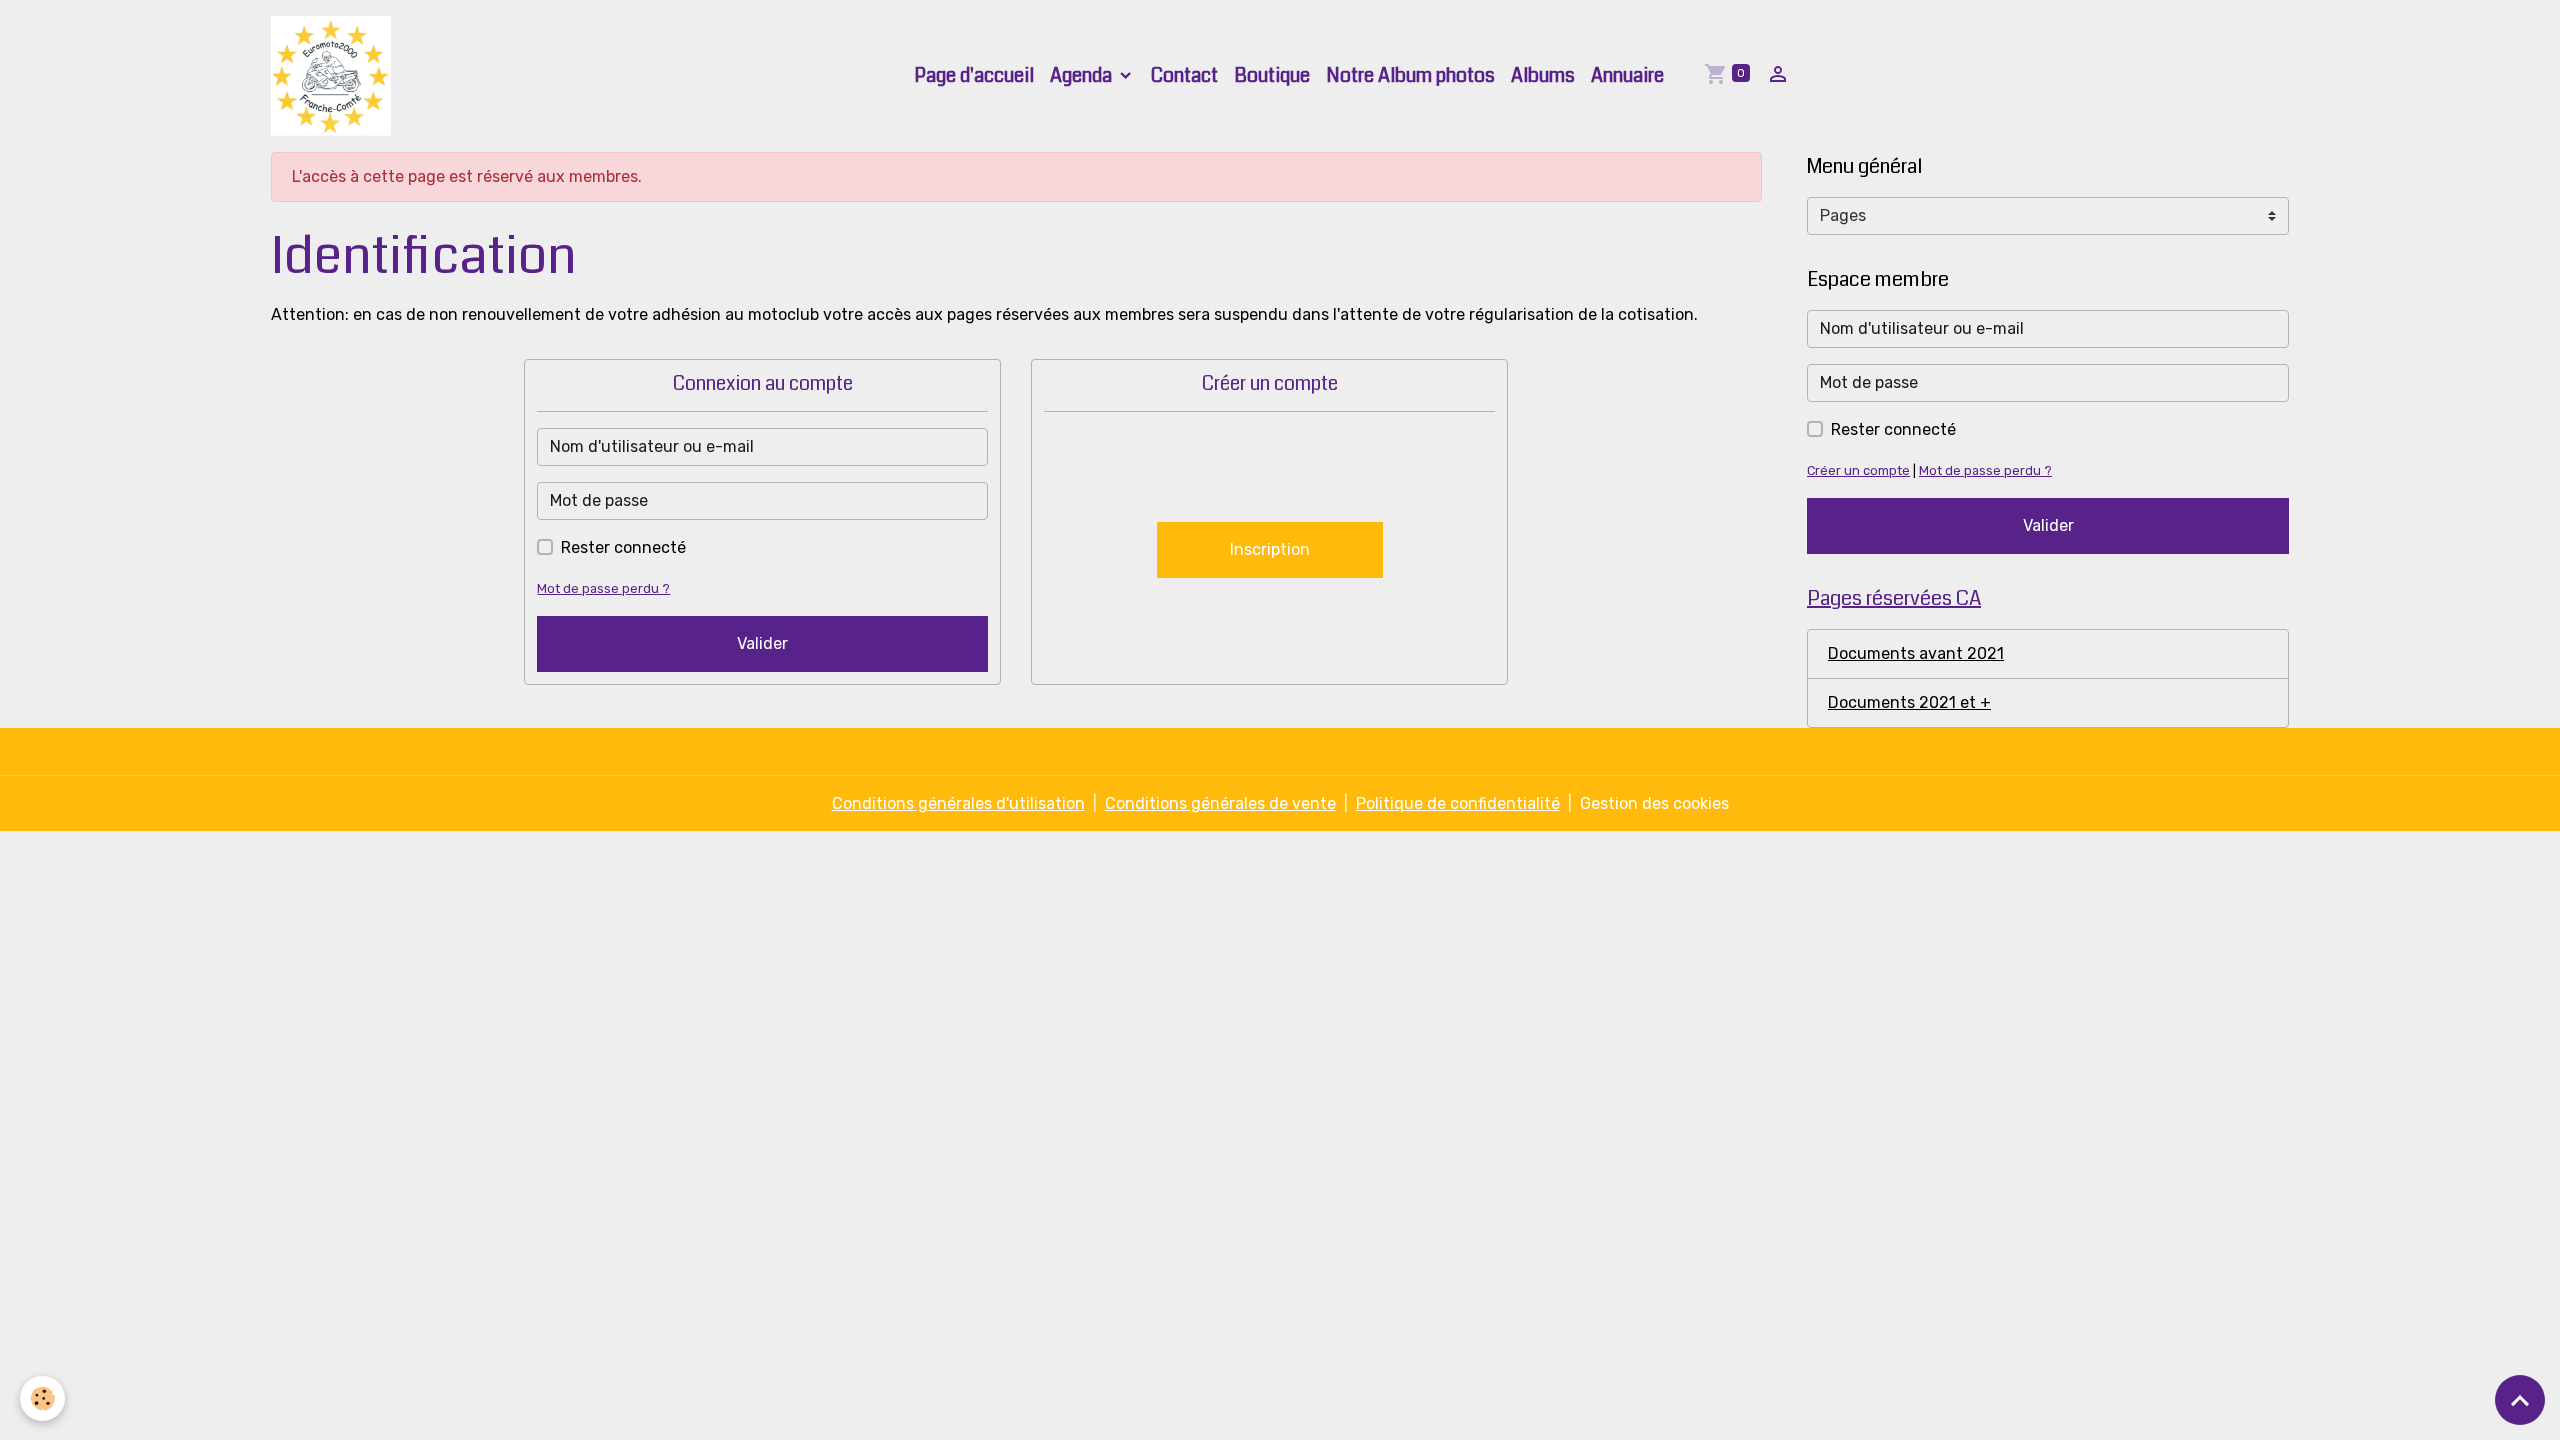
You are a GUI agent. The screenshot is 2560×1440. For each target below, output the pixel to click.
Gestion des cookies (1654, 803)
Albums (1543, 75)
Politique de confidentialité (1458, 803)
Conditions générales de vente (1220, 803)
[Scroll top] (2520, 1400)
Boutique (1272, 75)
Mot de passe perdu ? (603, 588)
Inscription (1270, 549)
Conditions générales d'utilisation (958, 803)
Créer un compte (1858, 470)
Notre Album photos (1410, 75)
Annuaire (1627, 75)
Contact (1184, 75)
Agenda (1083, 75)
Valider (762, 643)
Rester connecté (623, 547)
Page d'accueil (974, 75)
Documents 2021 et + (1909, 702)
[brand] (335, 76)
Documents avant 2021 (1916, 653)
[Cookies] (42, 1398)
